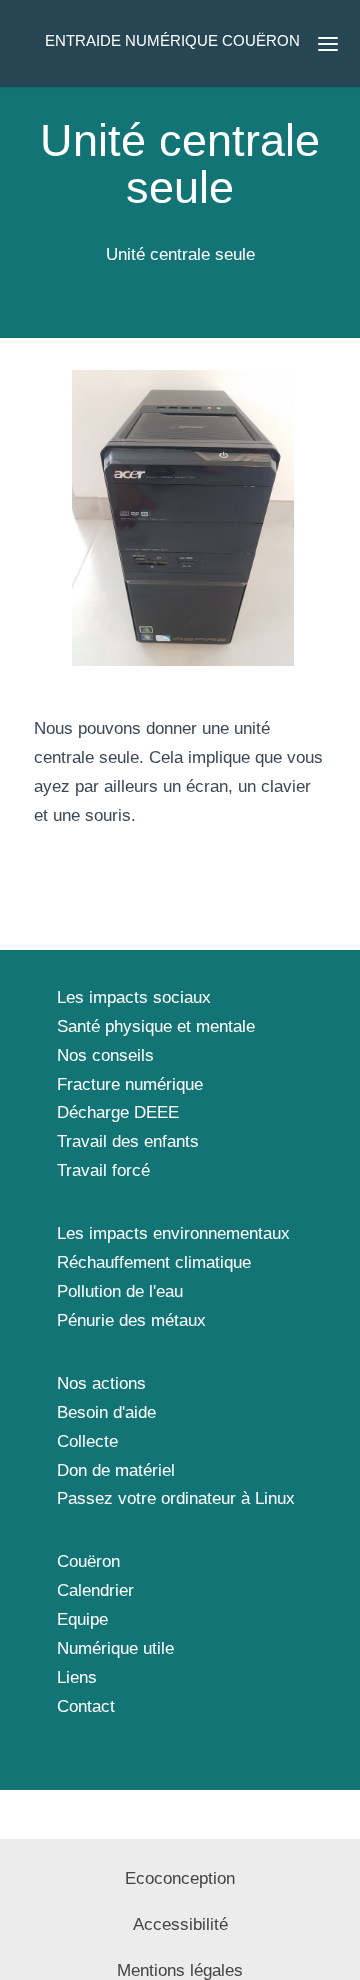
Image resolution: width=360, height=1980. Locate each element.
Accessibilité (180, 1924)
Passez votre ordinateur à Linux (176, 1498)
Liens (77, 1677)
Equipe (82, 1619)
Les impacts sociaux (134, 997)
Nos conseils (105, 1055)
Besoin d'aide (106, 1412)
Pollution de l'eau (120, 1291)
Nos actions (101, 1383)
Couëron (88, 1561)
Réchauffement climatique (154, 1262)
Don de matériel (116, 1470)
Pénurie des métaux (131, 1320)
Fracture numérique (130, 1084)
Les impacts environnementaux (173, 1233)
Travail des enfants (128, 1141)
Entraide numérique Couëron (172, 40)
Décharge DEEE (118, 1112)
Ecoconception (180, 1878)
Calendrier (95, 1590)
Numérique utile (115, 1648)
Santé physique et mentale (156, 1026)
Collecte (87, 1441)
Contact (86, 1706)
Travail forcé (103, 1170)
